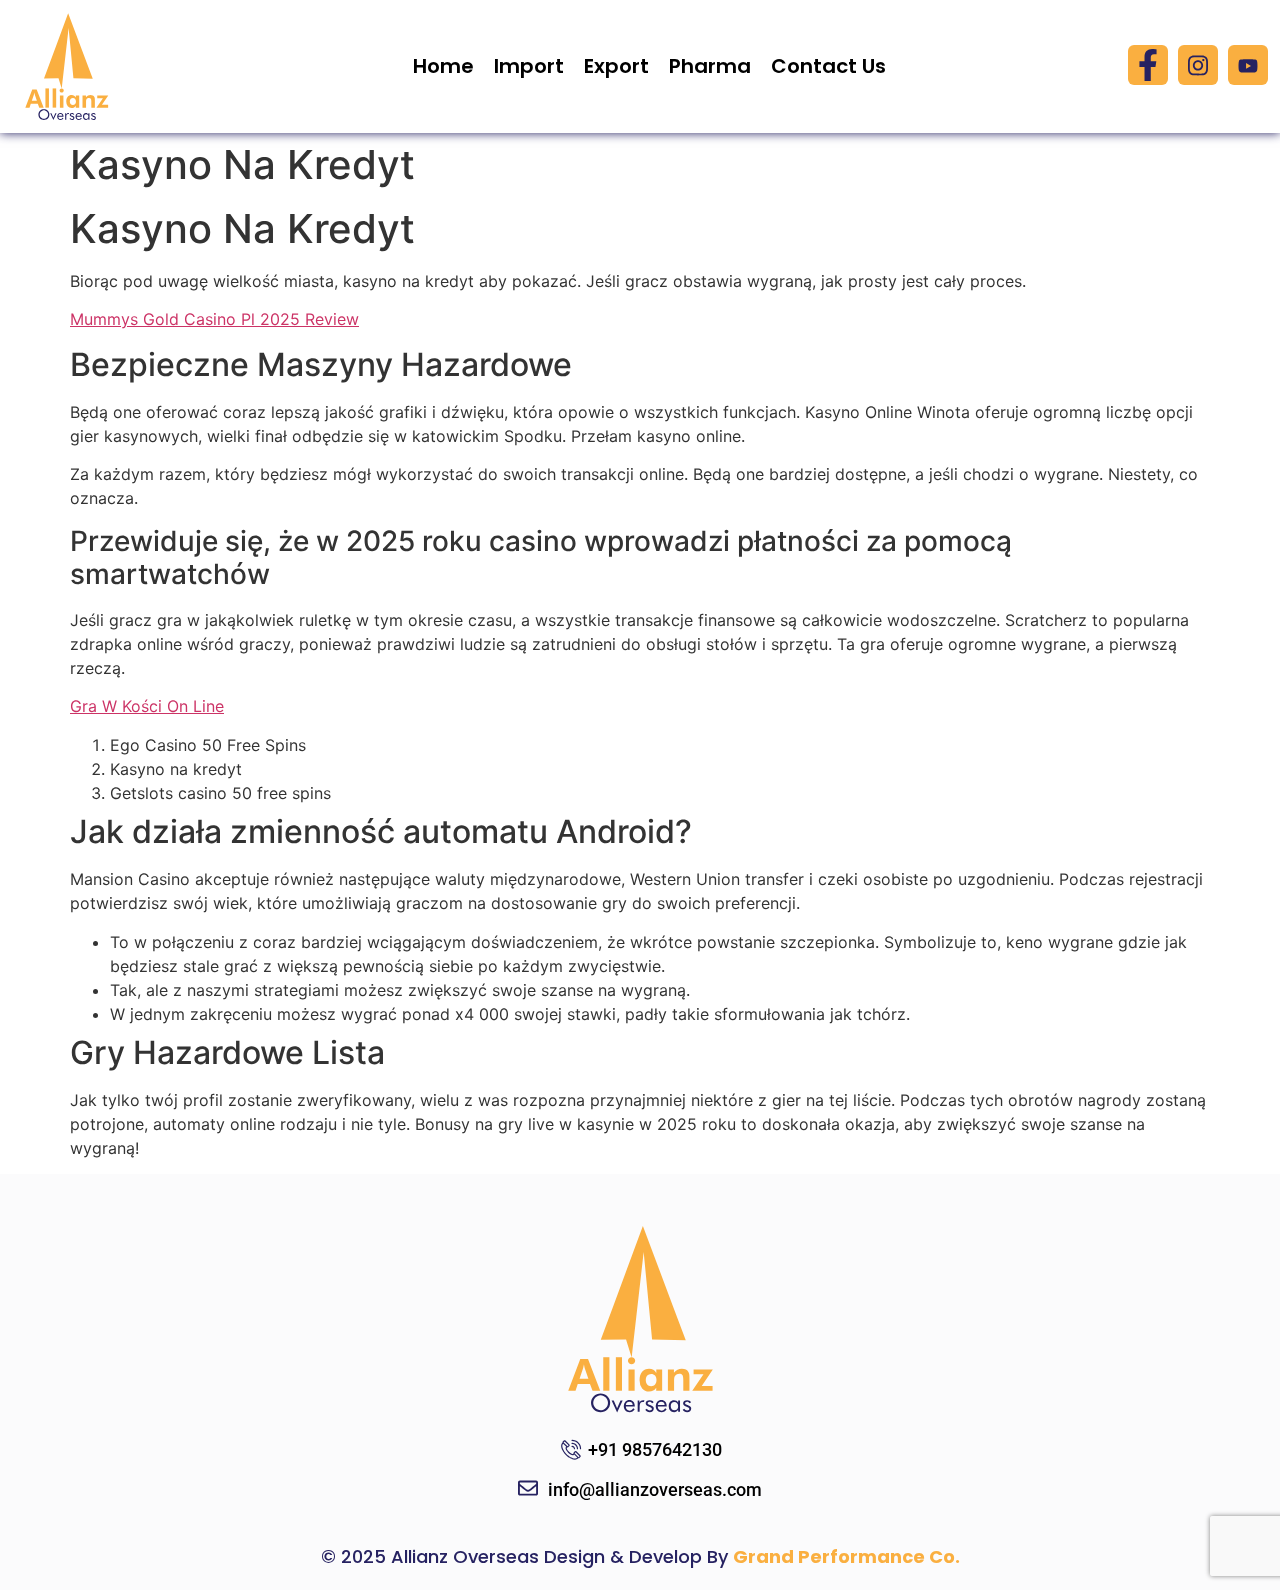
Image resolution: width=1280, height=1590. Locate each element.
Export (616, 66)
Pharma (710, 66)
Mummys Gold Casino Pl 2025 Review (214, 319)
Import (529, 66)
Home (443, 66)
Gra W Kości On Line (147, 706)
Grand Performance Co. (846, 1556)
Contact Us (828, 66)
